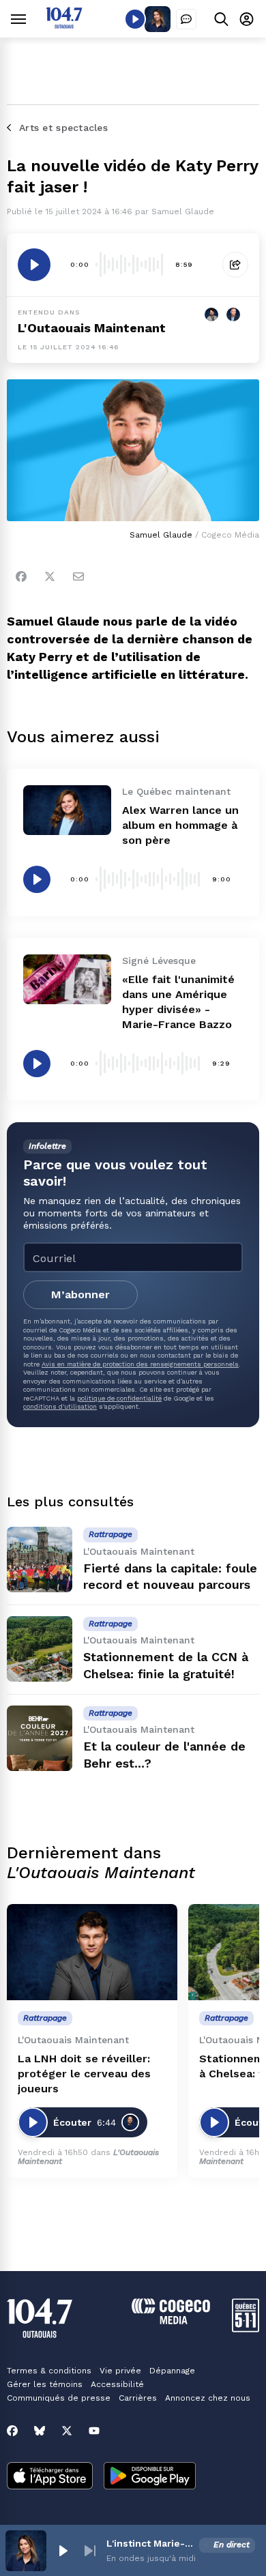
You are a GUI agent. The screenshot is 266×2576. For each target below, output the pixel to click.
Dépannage (172, 2371)
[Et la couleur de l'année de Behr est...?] (40, 1738)
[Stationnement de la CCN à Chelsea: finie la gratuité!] (40, 1649)
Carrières (138, 2398)
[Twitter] (50, 576)
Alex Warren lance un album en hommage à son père (180, 825)
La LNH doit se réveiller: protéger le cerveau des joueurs (84, 2074)
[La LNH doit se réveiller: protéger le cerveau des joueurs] (92, 1952)
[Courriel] (78, 576)
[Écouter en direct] (135, 19)
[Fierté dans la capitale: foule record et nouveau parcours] (40, 1560)
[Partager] (235, 265)
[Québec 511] (246, 2329)
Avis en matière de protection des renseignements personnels (140, 1364)
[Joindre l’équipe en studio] (186, 19)
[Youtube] (94, 2431)
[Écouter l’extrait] (34, 265)
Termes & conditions (49, 2371)
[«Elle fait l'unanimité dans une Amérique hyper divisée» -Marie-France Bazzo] (67, 979)
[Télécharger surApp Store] (50, 2477)
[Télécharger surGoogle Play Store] (150, 2477)
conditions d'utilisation (60, 1406)
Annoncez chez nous (208, 2398)
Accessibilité (117, 2384)
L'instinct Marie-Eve (150, 2543)
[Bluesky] (40, 2431)
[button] (63, 2551)
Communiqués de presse (59, 2398)
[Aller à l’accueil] (64, 25)
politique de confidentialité (119, 1398)
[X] (67, 2431)
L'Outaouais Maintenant (92, 328)
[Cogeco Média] (171, 2321)
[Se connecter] (247, 19)
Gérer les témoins (45, 2384)
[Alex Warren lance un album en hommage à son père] (67, 810)
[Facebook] (21, 576)
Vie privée (120, 2371)
